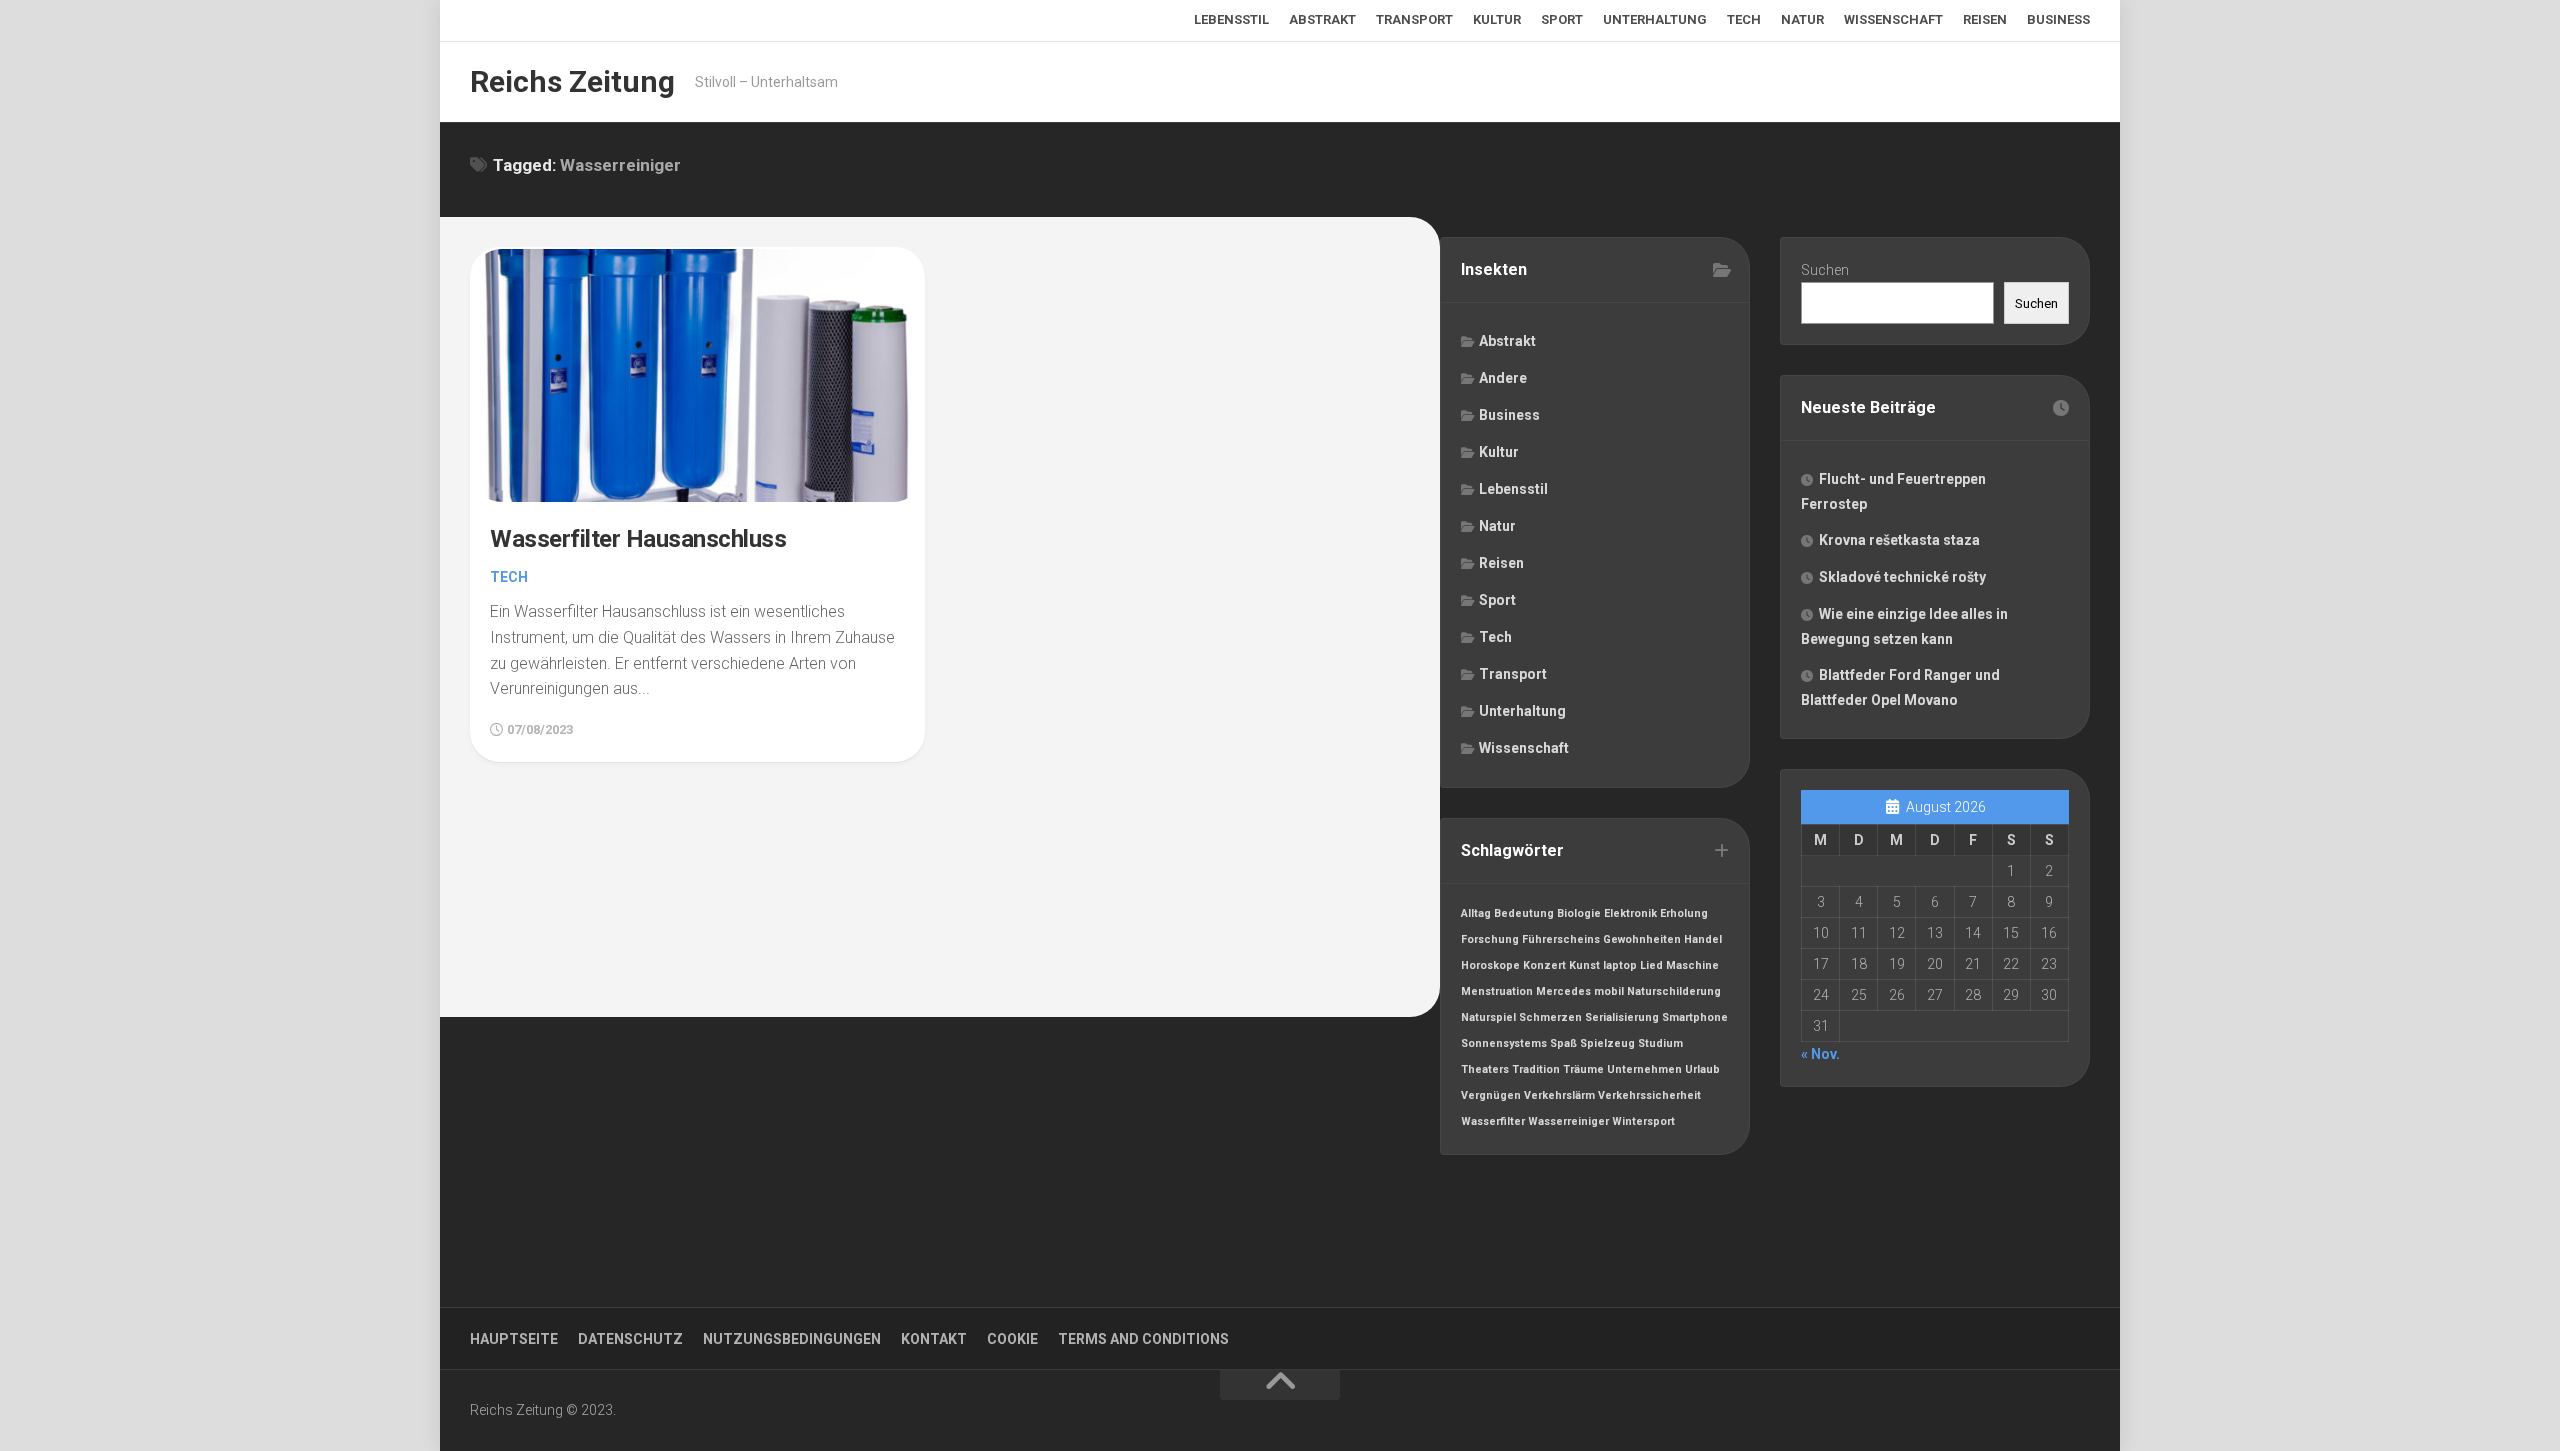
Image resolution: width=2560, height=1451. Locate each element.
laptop (1620, 965)
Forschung (1490, 939)
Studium (1660, 1043)
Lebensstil (1231, 19)
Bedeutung (1524, 913)
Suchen (1825, 270)
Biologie (1579, 913)
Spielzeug (1607, 1043)
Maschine (1692, 965)
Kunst (1584, 965)
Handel (1703, 939)
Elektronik (1630, 913)
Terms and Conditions (1143, 1339)
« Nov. (1820, 1054)
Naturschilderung (1674, 991)
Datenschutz (630, 1339)
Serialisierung (1622, 1017)
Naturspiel (1488, 1017)
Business (2058, 19)
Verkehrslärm (1559, 1095)
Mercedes (1563, 991)
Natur (1802, 19)
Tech (1744, 19)
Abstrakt (1322, 19)
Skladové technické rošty (1902, 577)
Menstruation (1497, 991)
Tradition (1536, 1069)
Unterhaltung (1655, 19)
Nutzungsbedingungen (792, 1339)
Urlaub (1702, 1069)
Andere (1503, 378)
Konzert (1544, 965)
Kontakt (934, 1339)
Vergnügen (1491, 1095)
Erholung (1684, 913)
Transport (1414, 19)
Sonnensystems (1504, 1043)
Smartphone (1695, 1017)
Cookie (1012, 1339)
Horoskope (1490, 965)
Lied (1651, 965)
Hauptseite (514, 1339)
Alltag (1476, 913)
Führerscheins (1561, 939)
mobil (1609, 991)
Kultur (1497, 19)
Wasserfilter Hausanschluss (638, 539)
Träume (1583, 1069)
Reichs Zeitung (572, 81)
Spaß (1563, 1043)
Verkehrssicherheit (1649, 1095)
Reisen (1985, 19)
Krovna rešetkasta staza (1899, 540)
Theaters (1485, 1069)
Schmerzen (1550, 1017)
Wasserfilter (1493, 1121)
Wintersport (1643, 1121)
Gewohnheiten (1642, 939)
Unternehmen (1644, 1069)
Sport (1562, 19)
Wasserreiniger (1568, 1121)
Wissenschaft (1893, 19)
